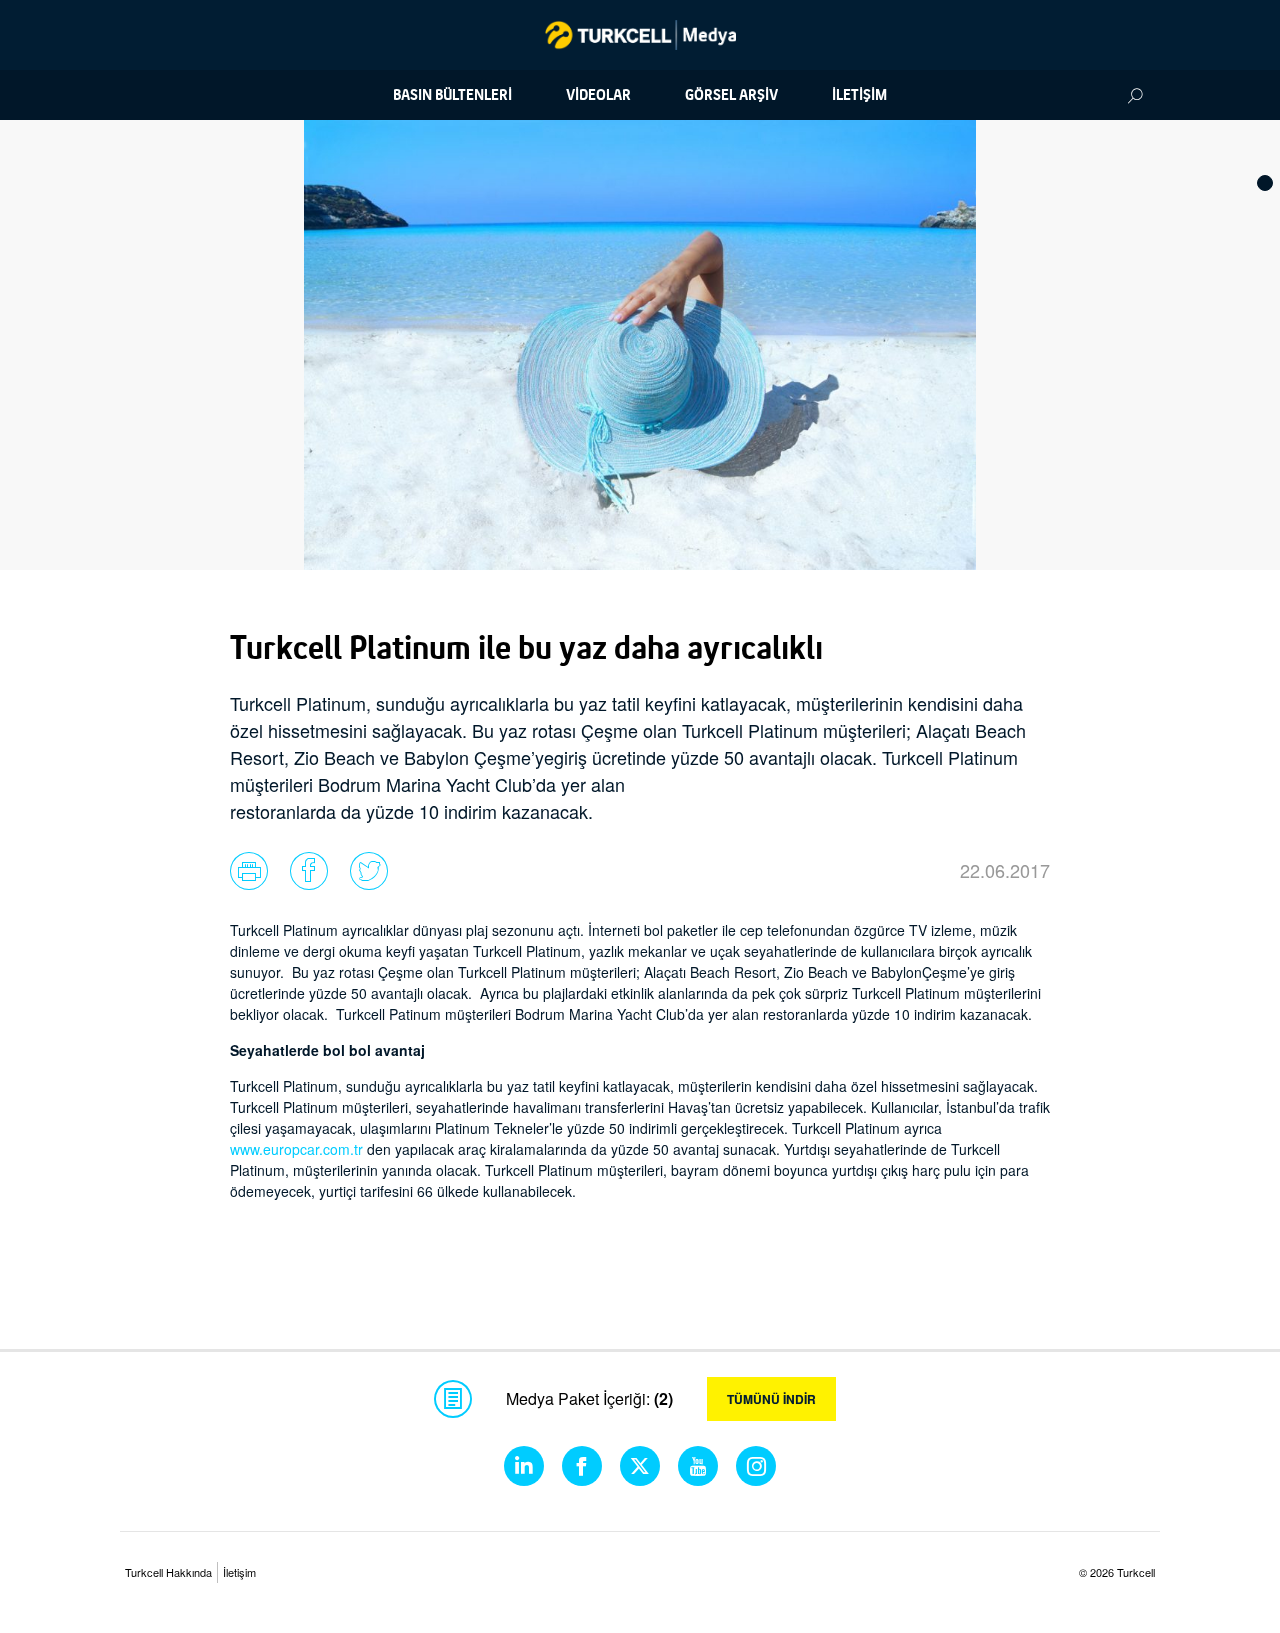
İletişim (239, 1572)
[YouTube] (698, 1466)
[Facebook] (582, 1466)
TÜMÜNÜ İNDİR (771, 1399)
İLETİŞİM (859, 95)
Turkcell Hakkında (168, 1572)
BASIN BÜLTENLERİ (452, 95)
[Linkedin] (524, 1466)
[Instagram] (756, 1466)
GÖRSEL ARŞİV (731, 95)
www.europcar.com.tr (296, 1149)
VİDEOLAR (598, 95)
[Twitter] (640, 1466)
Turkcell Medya (640, 35)
